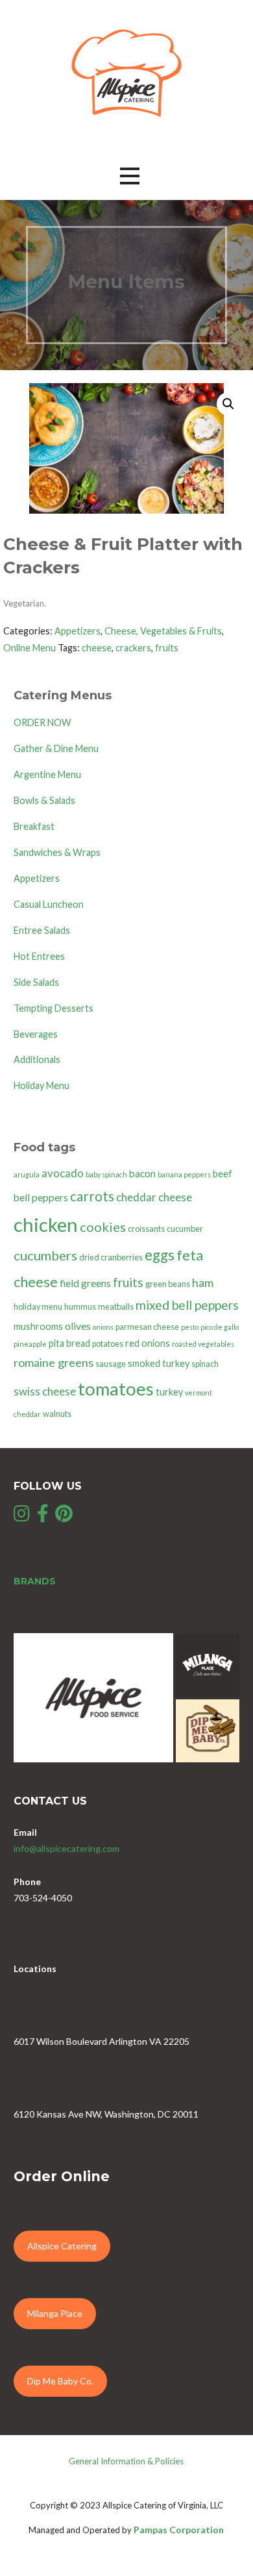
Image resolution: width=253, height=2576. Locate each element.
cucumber (185, 1229)
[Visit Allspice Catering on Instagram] (22, 1517)
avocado (63, 1173)
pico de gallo (220, 1327)
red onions (148, 1343)
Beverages (36, 1034)
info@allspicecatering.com (66, 1848)
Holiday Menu (42, 1085)
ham (203, 1282)
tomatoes (116, 1389)
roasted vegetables (203, 1344)
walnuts (57, 1414)
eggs (160, 1255)
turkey (169, 1392)
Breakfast (34, 826)
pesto (190, 1327)
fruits (167, 648)
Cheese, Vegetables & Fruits (163, 631)
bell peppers (41, 1197)
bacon (142, 1173)
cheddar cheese (154, 1197)
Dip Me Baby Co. (60, 2381)
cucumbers (45, 1255)
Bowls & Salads (44, 800)
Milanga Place (55, 2313)
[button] (130, 176)
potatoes (108, 1344)
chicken (46, 1224)
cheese (97, 648)
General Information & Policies (126, 2461)
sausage (111, 1364)
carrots (92, 1196)
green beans (168, 1284)
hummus (80, 1307)
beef (223, 1174)
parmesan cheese (147, 1327)
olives (78, 1326)
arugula (27, 1174)
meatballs (116, 1307)
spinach (205, 1364)
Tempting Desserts (54, 1008)
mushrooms (38, 1326)
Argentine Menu (47, 774)
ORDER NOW (42, 722)
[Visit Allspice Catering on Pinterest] (64, 1517)
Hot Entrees (39, 956)
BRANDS (35, 1581)
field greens (85, 1283)
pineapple (30, 1344)
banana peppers (184, 1174)
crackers (133, 648)
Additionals (37, 1059)
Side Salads (36, 982)
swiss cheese (45, 1391)
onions (103, 1327)
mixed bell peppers (187, 1305)
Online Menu (30, 648)
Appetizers (78, 631)
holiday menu (38, 1307)
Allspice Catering (62, 2246)
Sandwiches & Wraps (57, 852)
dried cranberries (111, 1257)
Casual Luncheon (49, 904)
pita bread (69, 1343)
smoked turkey (159, 1363)
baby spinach (106, 1174)
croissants (146, 1229)
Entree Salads (42, 930)
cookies (103, 1227)
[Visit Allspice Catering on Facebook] (43, 1517)
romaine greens (54, 1362)
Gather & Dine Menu (56, 748)
